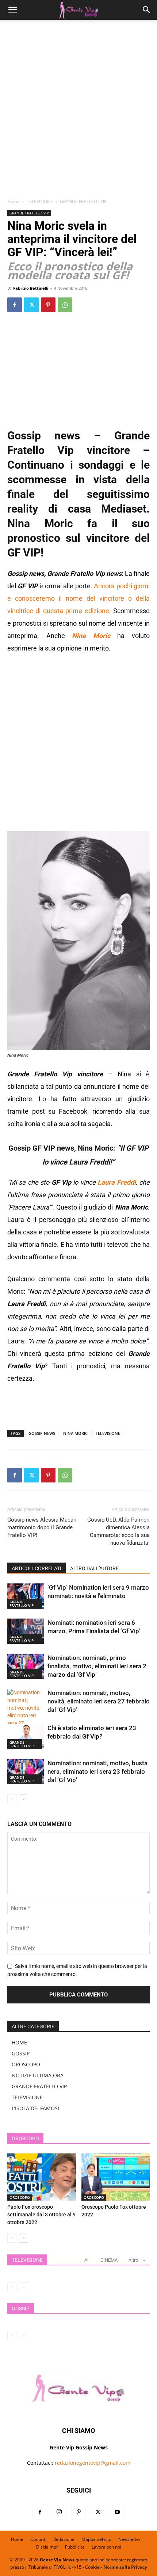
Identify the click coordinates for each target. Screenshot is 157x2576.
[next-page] (24, 1799)
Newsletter (129, 2539)
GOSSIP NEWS (42, 1433)
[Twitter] (31, 305)
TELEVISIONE (40, 201)
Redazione (64, 2539)
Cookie (92, 2567)
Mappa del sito (96, 2539)
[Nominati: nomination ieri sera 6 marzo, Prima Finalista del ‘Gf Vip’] (26, 1631)
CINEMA (109, 2260)
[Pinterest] (48, 305)
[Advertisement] (78, 112)
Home (14, 201)
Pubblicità (75, 2547)
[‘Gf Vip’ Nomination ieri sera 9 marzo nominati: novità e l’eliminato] (26, 1596)
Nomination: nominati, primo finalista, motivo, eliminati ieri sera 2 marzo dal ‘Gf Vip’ (97, 1666)
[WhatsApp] (65, 305)
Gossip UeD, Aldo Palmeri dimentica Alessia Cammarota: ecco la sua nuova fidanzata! (118, 1531)
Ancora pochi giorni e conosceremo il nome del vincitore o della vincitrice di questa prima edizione (78, 598)
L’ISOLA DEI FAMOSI (35, 2108)
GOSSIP (21, 2053)
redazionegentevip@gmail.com (93, 2463)
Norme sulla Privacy (125, 2567)
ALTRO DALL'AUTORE (94, 1568)
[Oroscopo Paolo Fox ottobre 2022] (116, 2177)
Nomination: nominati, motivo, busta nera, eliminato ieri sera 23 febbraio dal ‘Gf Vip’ (97, 1771)
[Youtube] (117, 2512)
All (87, 2260)
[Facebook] (15, 305)
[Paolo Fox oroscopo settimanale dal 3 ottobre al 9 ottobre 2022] (42, 2177)
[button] (12, 10)
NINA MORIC (75, 1433)
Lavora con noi (106, 2547)
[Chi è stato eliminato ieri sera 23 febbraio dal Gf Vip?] (26, 1737)
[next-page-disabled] (24, 2287)
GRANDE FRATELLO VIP (83, 201)
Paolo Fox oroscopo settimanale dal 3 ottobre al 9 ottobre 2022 (41, 2215)
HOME (19, 2042)
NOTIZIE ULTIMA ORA (38, 2075)
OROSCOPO (26, 2064)
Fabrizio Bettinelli (31, 288)
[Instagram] (59, 2512)
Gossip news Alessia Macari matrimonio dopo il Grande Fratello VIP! (42, 1527)
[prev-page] (12, 1799)
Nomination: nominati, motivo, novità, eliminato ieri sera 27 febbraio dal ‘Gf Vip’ (99, 1701)
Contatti (38, 2539)
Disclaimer (47, 2547)
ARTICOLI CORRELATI (37, 1568)
